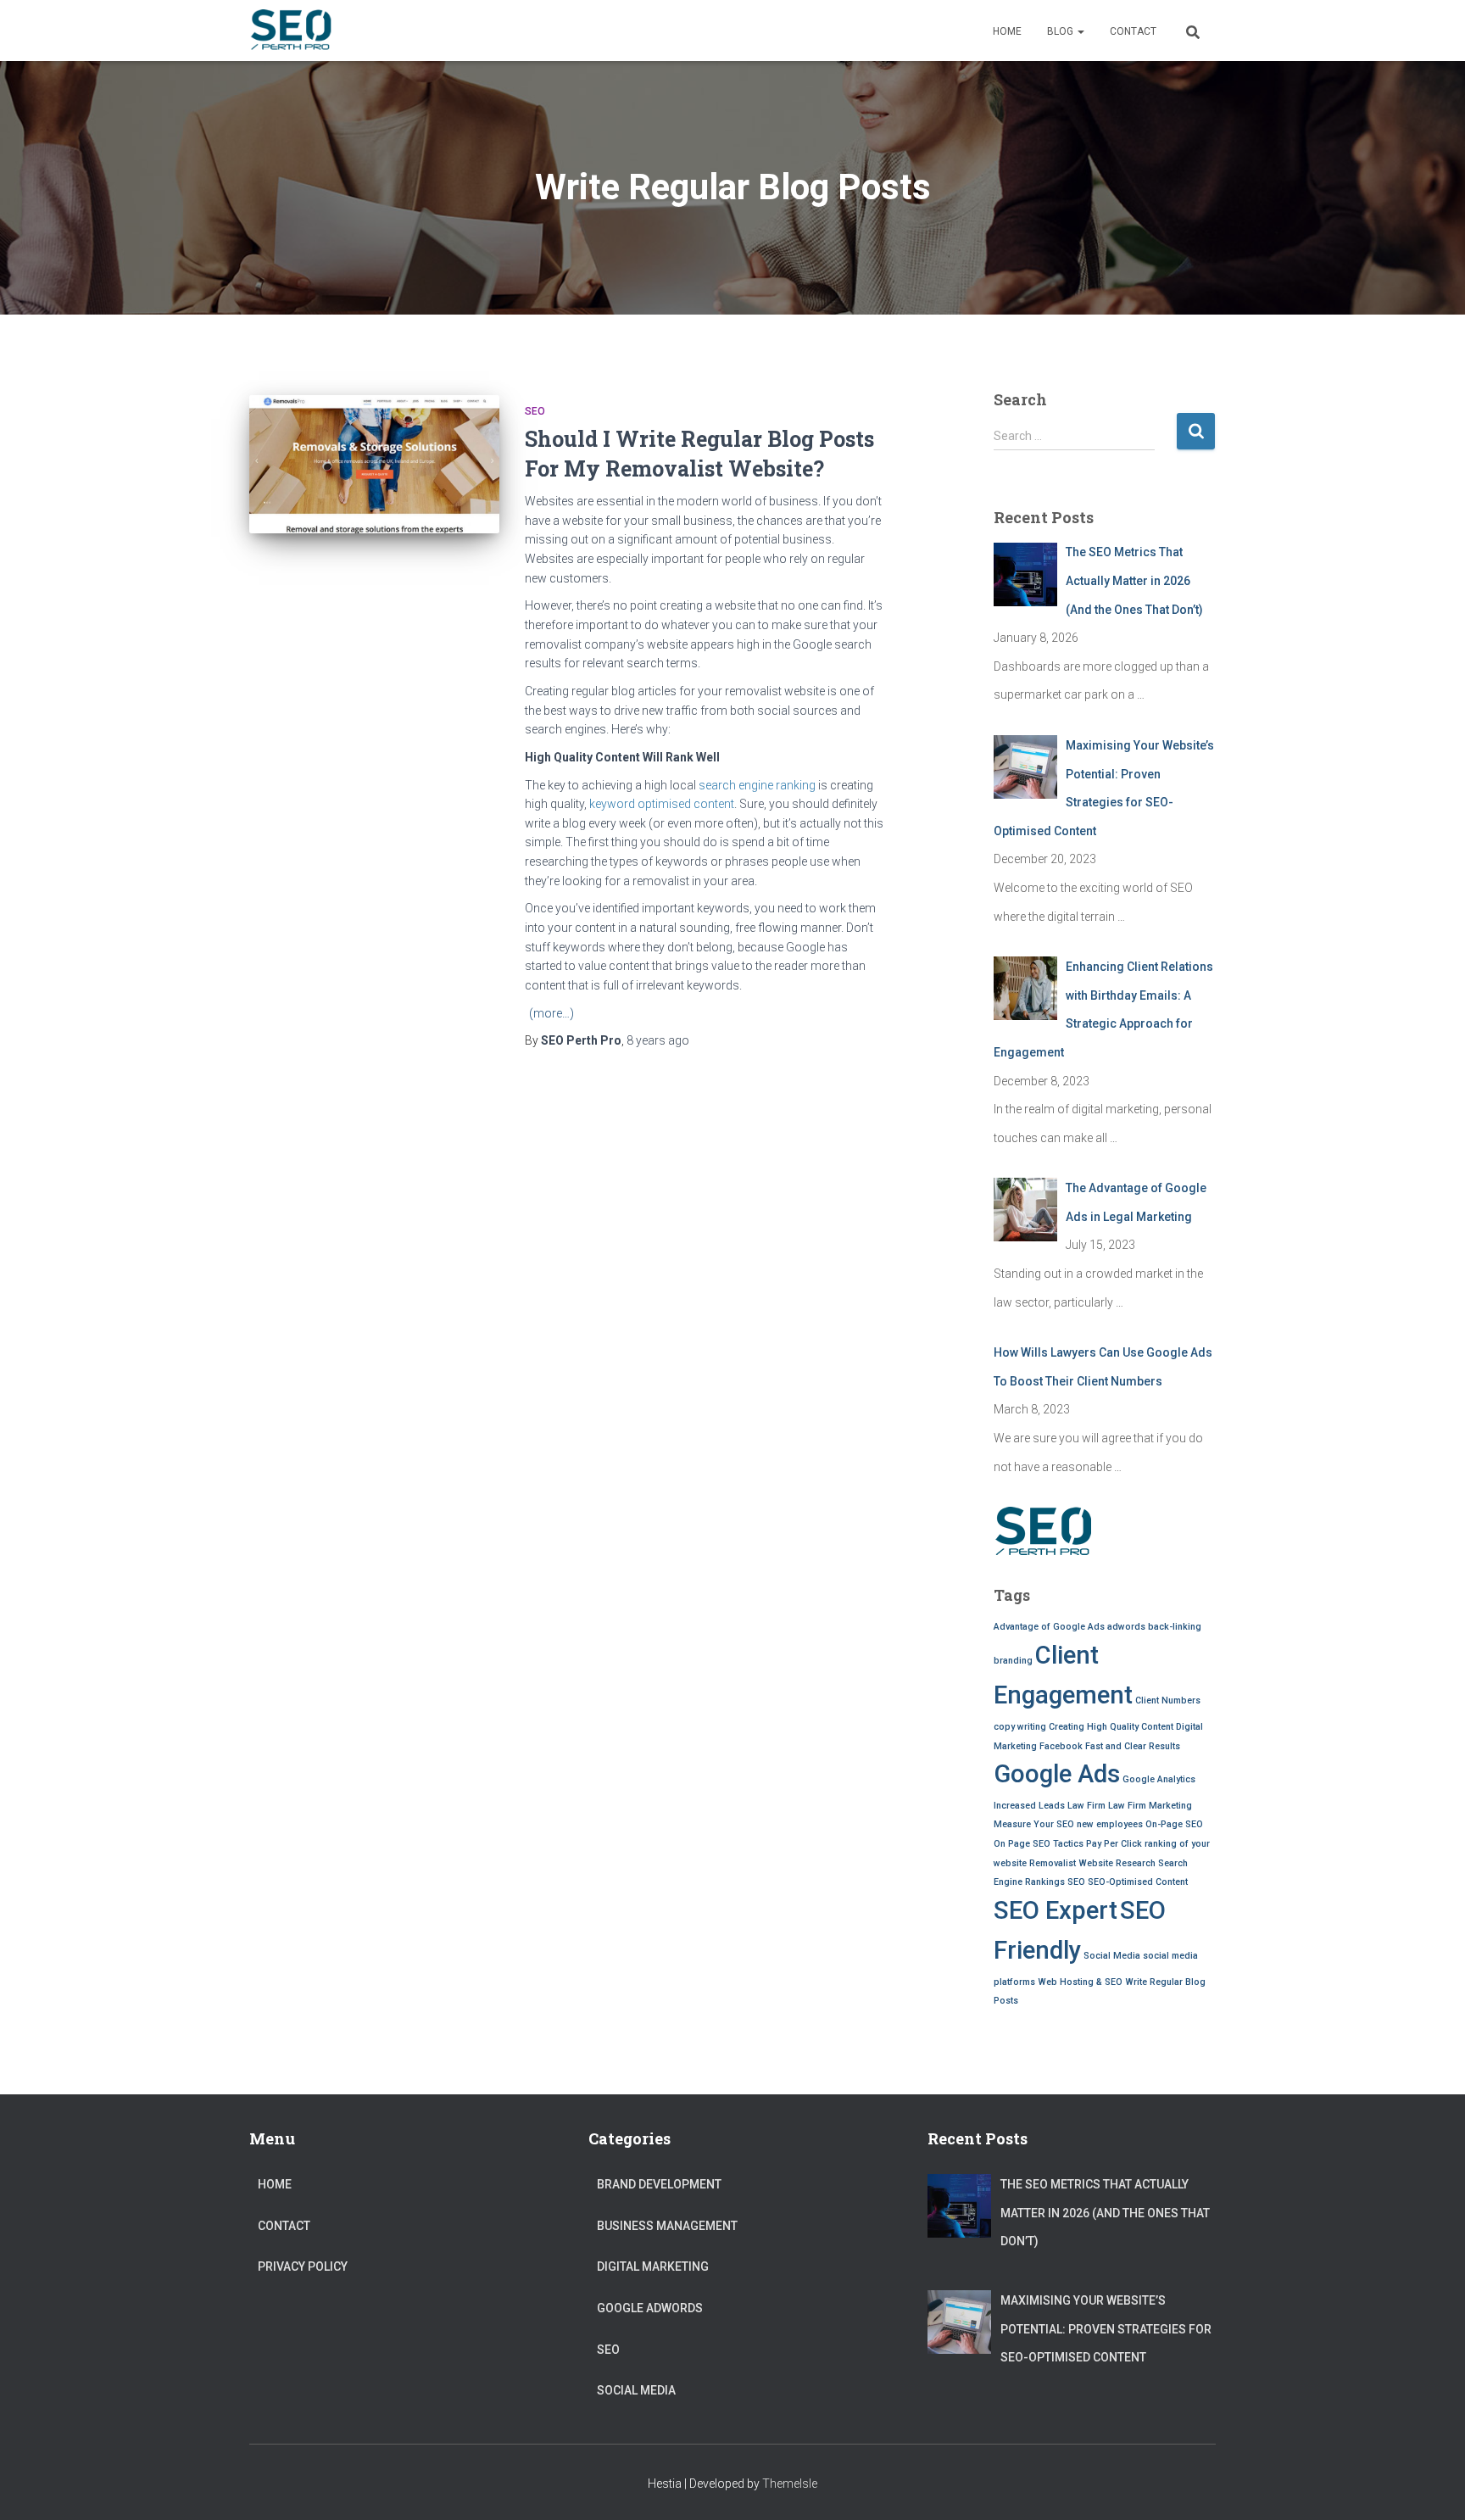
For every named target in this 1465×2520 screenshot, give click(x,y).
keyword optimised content (662, 804)
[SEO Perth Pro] (291, 31)
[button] (1080, 31)
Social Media (1112, 1956)
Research (1136, 1863)
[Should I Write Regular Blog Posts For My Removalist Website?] (374, 464)
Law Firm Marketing (1150, 1806)
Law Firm (1086, 1806)
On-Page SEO (1174, 1824)
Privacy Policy (303, 2266)
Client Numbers (1168, 1700)
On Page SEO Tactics (1039, 1844)
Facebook (1061, 1746)
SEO (535, 411)
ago (658, 1040)
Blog (1061, 31)
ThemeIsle (790, 2484)
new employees (1110, 1824)
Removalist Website (1071, 1863)
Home (1007, 31)
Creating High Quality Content (1111, 1727)
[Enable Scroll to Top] (1432, 2486)
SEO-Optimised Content (1138, 1882)
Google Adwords (650, 2308)
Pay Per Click (1114, 1844)
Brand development (659, 2184)
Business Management (667, 2226)
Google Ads (1057, 1774)
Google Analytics (1159, 1779)
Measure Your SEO (1034, 1824)
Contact (1133, 31)
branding (1013, 1661)
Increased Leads (1029, 1806)
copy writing (1020, 1727)
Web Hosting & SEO (1080, 1982)
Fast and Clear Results (1133, 1746)
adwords (1126, 1627)
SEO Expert (1056, 1910)
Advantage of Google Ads (1049, 1627)
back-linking (1175, 1627)
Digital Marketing (653, 2266)
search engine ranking (757, 785)
